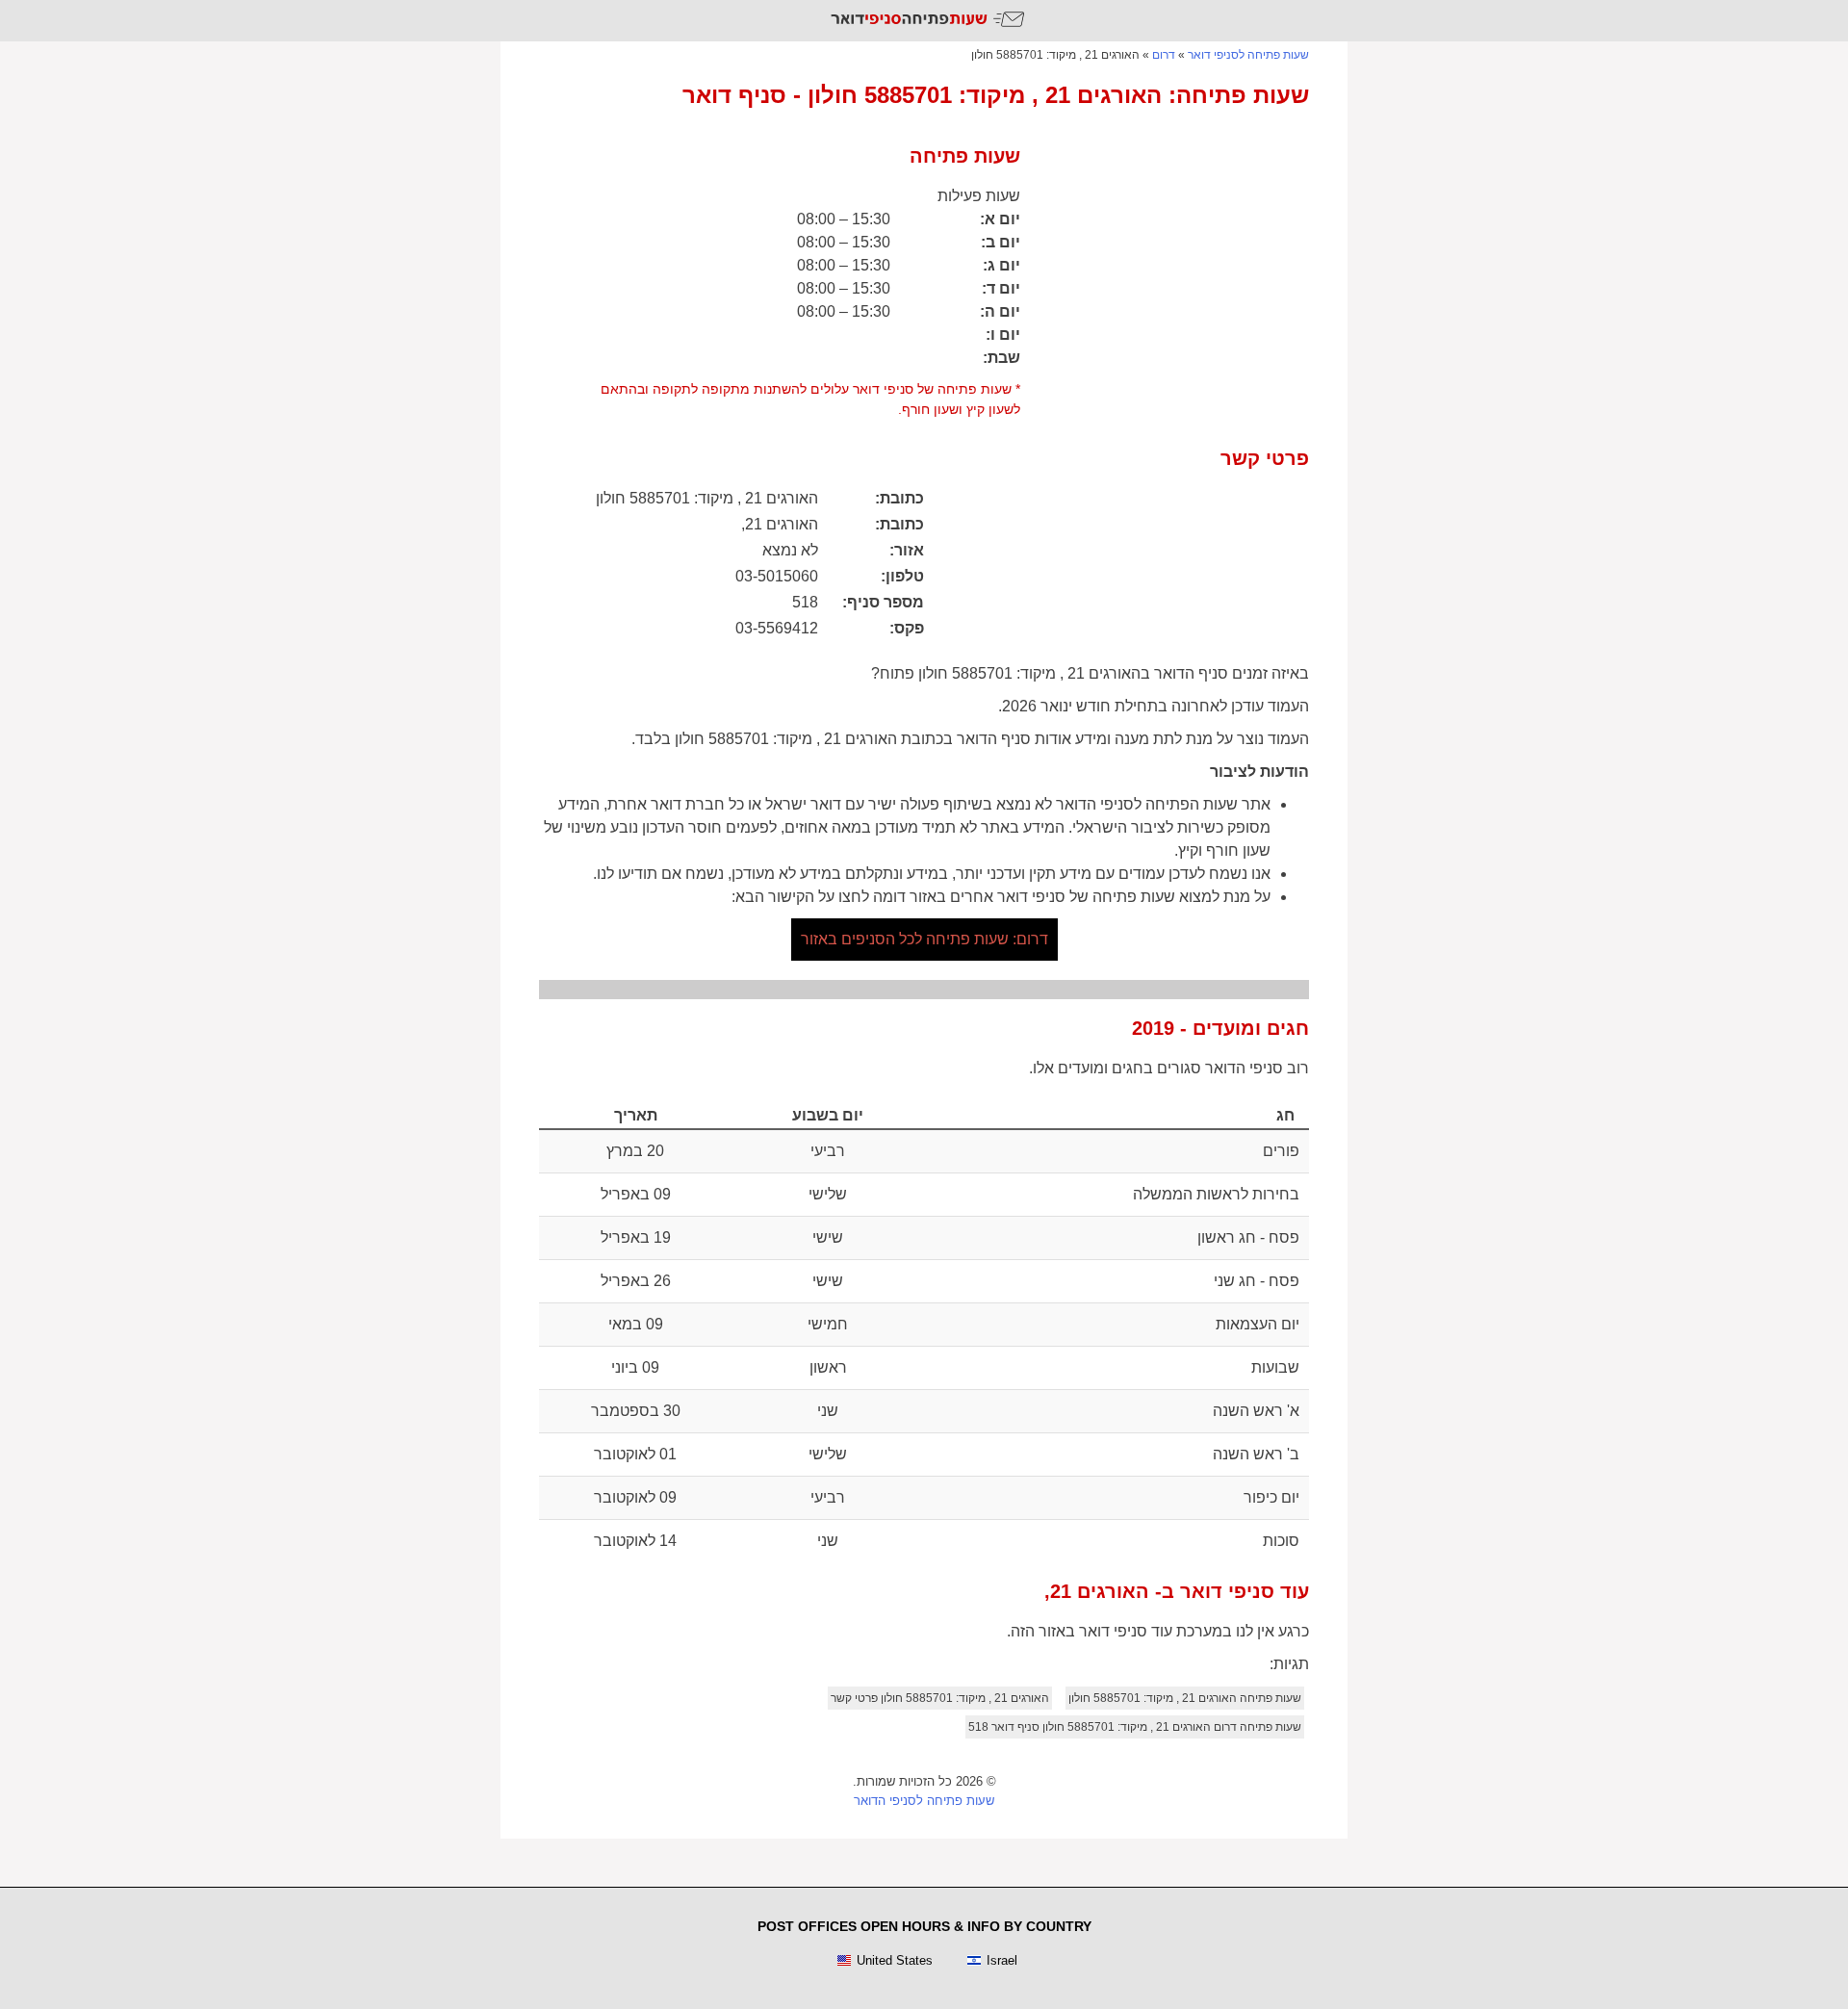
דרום (1164, 55)
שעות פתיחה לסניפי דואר (1248, 55)
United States (895, 1960)
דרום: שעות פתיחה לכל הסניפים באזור (924, 939)
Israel (1002, 1960)
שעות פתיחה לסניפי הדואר (924, 1801)
